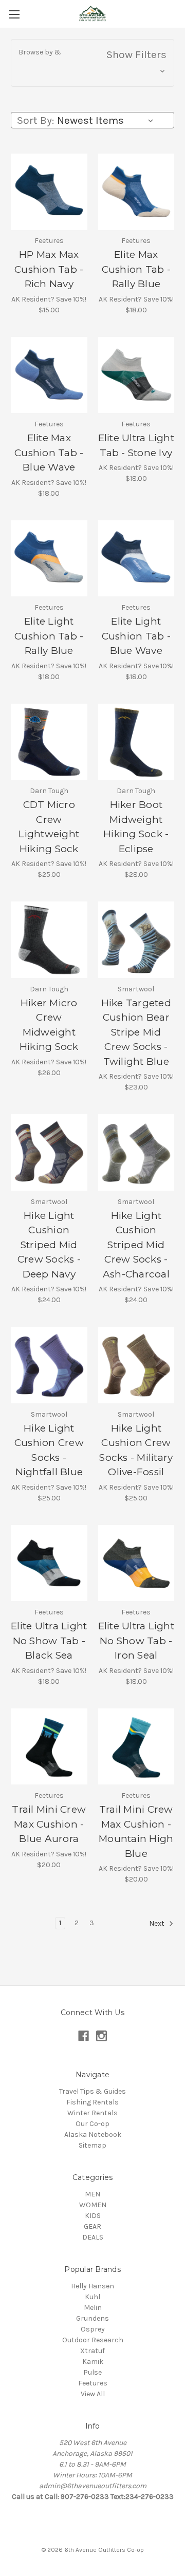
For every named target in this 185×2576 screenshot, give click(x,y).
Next (158, 1924)
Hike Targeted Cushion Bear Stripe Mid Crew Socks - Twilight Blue (136, 1032)
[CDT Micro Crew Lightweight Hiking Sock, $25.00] (49, 742)
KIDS (93, 2216)
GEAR (92, 2226)
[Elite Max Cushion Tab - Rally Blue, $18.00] (136, 192)
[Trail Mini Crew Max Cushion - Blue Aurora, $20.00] (49, 1747)
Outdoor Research (93, 2340)
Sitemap (92, 2145)
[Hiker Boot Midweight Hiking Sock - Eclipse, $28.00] (136, 742)
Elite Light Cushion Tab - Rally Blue (49, 636)
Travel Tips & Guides (92, 2091)
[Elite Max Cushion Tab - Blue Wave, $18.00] (49, 375)
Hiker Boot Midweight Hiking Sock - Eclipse (136, 827)
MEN (92, 2194)
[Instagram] (101, 2036)
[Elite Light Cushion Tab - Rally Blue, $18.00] (49, 559)
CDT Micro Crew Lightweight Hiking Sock (49, 827)
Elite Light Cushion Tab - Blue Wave (136, 636)
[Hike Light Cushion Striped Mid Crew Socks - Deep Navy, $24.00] (49, 1152)
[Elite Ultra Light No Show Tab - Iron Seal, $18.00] (136, 1563)
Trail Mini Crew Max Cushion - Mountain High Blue (136, 1831)
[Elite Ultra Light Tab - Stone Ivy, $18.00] (136, 375)
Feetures (93, 2383)
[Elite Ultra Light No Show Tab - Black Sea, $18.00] (49, 1563)
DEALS (93, 2237)
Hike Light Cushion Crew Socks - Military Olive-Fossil (136, 1450)
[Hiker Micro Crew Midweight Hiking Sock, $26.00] (49, 940)
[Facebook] (84, 2036)
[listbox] (107, 120)
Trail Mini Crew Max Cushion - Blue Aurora (49, 1824)
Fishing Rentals (92, 2102)
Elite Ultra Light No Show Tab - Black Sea (49, 1641)
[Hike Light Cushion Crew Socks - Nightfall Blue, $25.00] (49, 1365)
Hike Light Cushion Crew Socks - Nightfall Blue (49, 1450)
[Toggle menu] (14, 14)
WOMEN (93, 2205)
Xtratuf (92, 2351)
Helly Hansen (92, 2286)
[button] (92, 63)
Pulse (92, 2372)
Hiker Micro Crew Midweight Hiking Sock (49, 1025)
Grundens (92, 2318)
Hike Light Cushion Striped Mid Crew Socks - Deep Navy (49, 1245)
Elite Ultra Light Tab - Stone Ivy (136, 445)
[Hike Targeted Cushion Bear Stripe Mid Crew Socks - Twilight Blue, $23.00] (136, 940)
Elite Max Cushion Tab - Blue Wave (49, 453)
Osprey (93, 2329)
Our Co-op (92, 2124)
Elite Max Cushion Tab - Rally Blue (136, 269)
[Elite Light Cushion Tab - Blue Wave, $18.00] (136, 559)
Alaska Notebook (93, 2135)
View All (93, 2394)
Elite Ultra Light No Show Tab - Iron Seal (136, 1641)
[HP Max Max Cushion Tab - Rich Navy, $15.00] (49, 192)
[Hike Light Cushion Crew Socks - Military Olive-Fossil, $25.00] (136, 1365)
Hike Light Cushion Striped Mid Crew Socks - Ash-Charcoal (136, 1245)
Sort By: (35, 120)
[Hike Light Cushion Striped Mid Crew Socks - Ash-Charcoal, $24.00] (136, 1152)
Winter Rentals (92, 2113)
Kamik (93, 2362)
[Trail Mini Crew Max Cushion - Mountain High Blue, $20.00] (136, 1747)
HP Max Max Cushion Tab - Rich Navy (49, 269)
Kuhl (92, 2297)
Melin (93, 2308)
